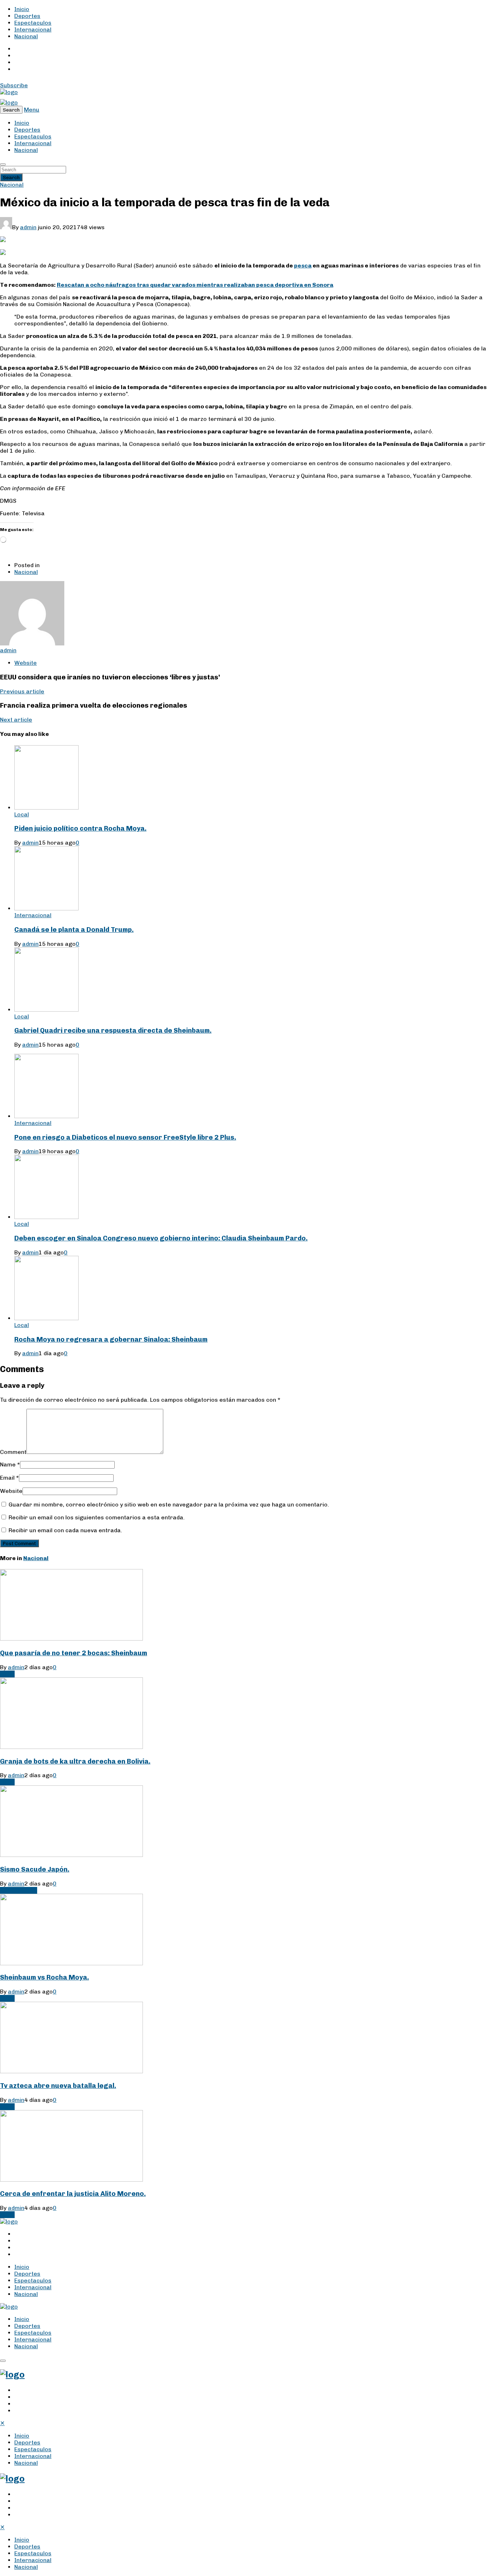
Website (11, 1491)
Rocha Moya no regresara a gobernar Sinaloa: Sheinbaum (111, 1339)
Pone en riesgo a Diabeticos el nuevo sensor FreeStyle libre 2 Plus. (125, 1137)
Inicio (22, 9)
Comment (13, 1452)
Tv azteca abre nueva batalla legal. (58, 2086)
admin (28, 227)
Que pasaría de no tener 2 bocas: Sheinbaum (74, 1653)
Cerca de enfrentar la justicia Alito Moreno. (73, 2194)
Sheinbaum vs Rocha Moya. (44, 1977)
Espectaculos (33, 23)
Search (11, 177)
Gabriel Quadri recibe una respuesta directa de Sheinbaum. (113, 1030)
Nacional (26, 36)
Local (22, 814)
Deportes (27, 16)
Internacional (33, 30)
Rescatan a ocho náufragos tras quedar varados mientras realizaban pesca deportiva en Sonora (195, 285)
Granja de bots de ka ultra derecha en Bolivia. (75, 1761)
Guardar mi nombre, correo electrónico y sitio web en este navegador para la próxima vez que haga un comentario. (169, 1505)
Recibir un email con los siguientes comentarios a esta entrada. (97, 1517)
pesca (303, 266)
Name (10, 1464)
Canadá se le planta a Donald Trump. (74, 930)
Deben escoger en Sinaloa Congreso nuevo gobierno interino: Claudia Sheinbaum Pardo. (161, 1238)
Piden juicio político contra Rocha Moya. (80, 828)
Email (9, 1478)
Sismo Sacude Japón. (35, 1869)
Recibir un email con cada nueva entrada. (65, 1530)
